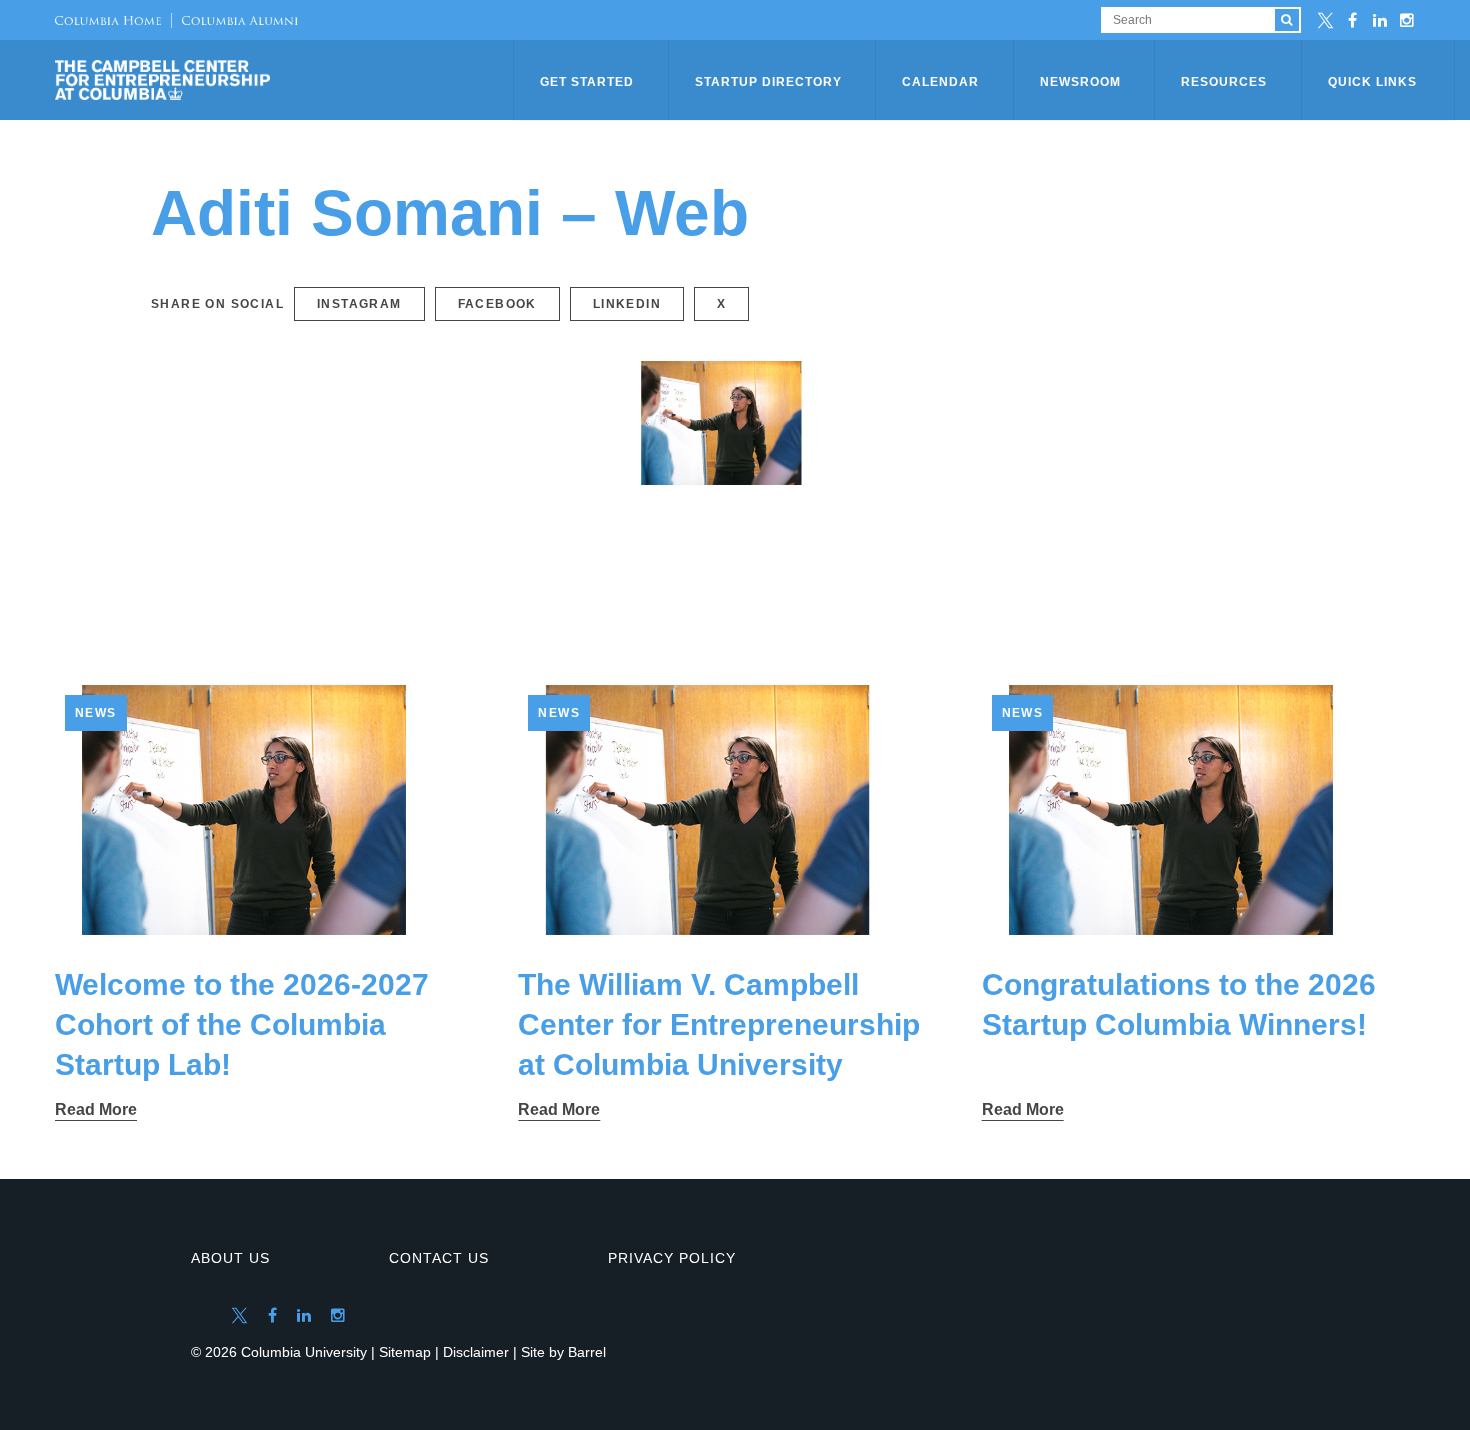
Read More (96, 1109)
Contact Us (439, 1258)
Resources (1224, 82)
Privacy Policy (672, 1258)
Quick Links (1372, 82)
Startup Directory (768, 82)
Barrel (587, 1352)
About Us (230, 1258)
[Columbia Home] (108, 20)
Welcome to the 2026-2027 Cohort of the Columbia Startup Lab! (242, 1024)
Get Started (587, 82)
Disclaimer (476, 1352)
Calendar (940, 82)
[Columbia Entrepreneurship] (286, 80)
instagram (359, 304)
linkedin (627, 304)
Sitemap (405, 1352)
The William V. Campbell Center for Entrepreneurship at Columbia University (719, 1024)
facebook (497, 304)
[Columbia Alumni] (234, 20)
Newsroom (1080, 82)
